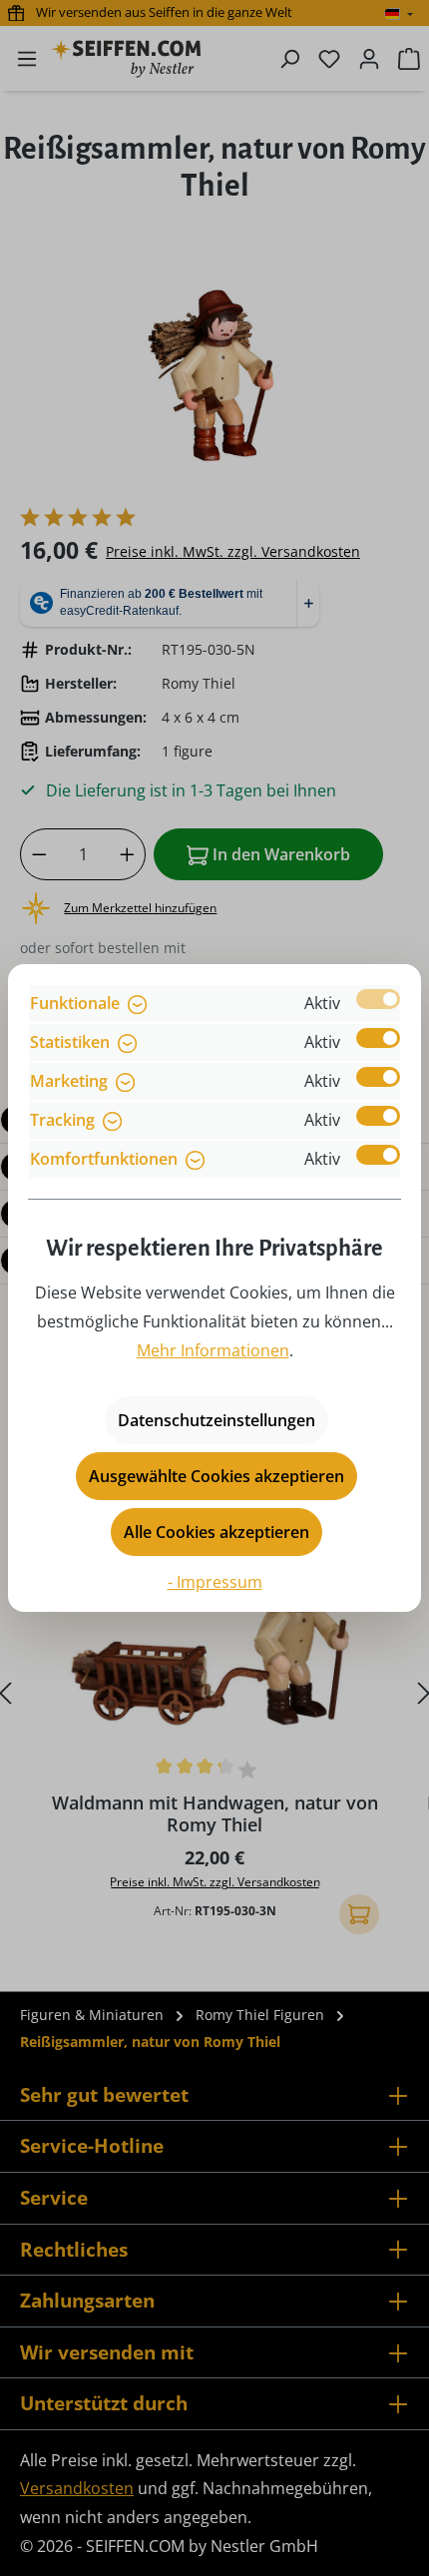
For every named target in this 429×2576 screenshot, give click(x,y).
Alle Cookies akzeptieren (216, 1532)
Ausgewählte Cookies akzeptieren (216, 1476)
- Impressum (215, 1582)
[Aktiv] (378, 999)
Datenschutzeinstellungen (216, 1420)
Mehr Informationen (213, 1350)
